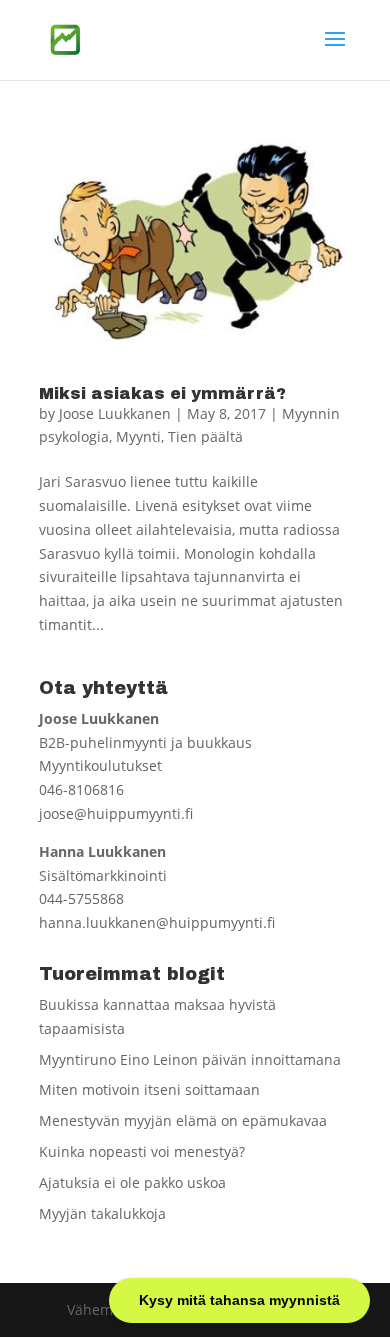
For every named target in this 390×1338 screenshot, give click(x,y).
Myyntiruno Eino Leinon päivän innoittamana (190, 1059)
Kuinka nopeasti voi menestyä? (142, 1151)
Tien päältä (205, 436)
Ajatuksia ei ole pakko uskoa (132, 1182)
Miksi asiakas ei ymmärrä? (162, 393)
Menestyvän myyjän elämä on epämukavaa (183, 1120)
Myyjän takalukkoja (102, 1213)
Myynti (138, 436)
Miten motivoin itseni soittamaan (149, 1089)
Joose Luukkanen (115, 413)
